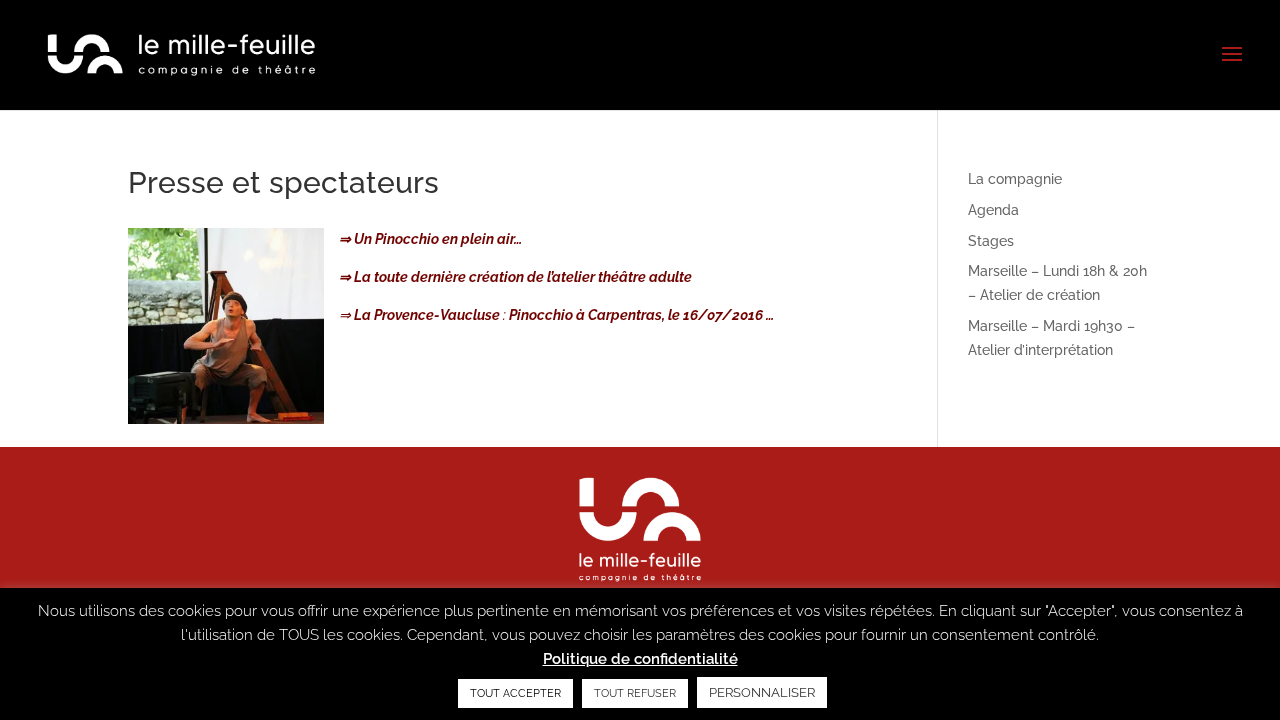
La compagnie (1015, 179)
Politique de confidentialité (640, 659)
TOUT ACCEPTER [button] (515, 693)
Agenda (993, 210)
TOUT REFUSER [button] (635, 693)
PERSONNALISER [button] (762, 692)
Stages (991, 241)
